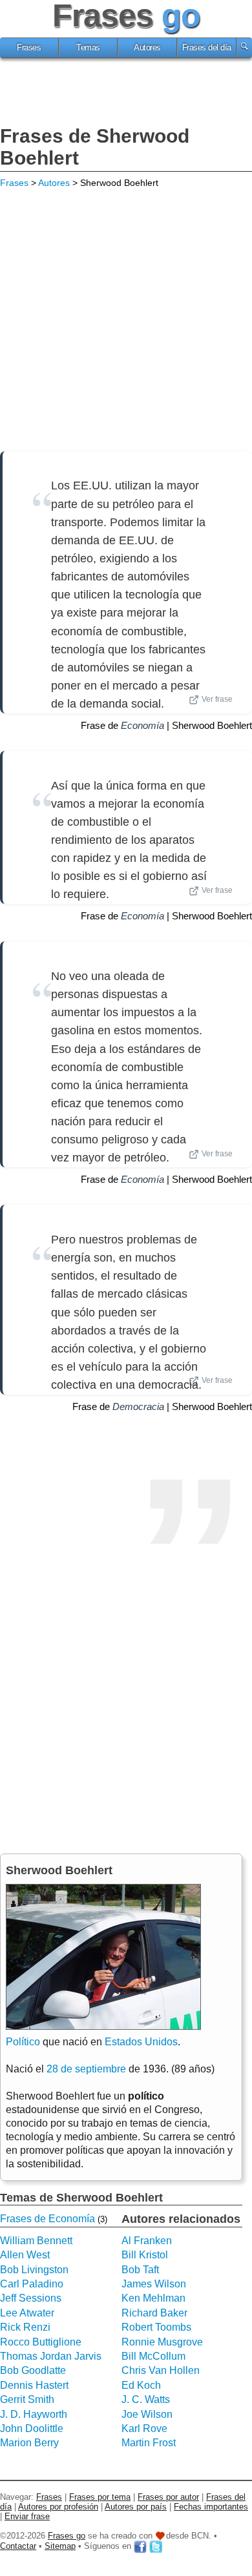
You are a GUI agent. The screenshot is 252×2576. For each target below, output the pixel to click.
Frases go (67, 2536)
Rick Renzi (25, 2327)
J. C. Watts (146, 2399)
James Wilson (154, 2284)
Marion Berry (29, 2443)
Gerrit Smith (27, 2399)
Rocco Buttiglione (41, 2342)
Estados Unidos (141, 2042)
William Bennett (36, 2241)
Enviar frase (27, 2516)
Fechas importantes (211, 2507)
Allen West (25, 2255)
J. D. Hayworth (34, 2414)
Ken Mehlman (153, 2298)
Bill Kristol (145, 2255)
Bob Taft (140, 2270)
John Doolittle (32, 2428)
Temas (88, 48)
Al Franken (147, 2241)
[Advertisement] (126, 94)
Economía (142, 725)
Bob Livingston (34, 2270)
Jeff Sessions (31, 2298)
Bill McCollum (153, 2356)
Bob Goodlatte (33, 2370)
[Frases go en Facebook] (140, 2546)
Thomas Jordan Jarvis (51, 2356)
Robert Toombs (156, 2327)
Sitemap (60, 2546)
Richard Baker (154, 2313)
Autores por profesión (58, 2507)
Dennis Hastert (34, 2385)
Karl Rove (144, 2428)
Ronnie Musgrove (162, 2342)
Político (23, 2042)
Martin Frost (149, 2443)
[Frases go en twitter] (156, 2546)
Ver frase (217, 699)
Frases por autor (168, 2497)
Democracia (138, 1406)
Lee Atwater (27, 2313)
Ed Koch (141, 2385)
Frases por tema (100, 2497)
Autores (147, 48)
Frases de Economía (47, 2219)
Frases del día (207, 48)
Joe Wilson (147, 2414)
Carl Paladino (32, 2284)
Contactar (18, 2546)
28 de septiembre (86, 2069)
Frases (29, 48)
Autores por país (136, 2507)
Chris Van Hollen (161, 2370)
